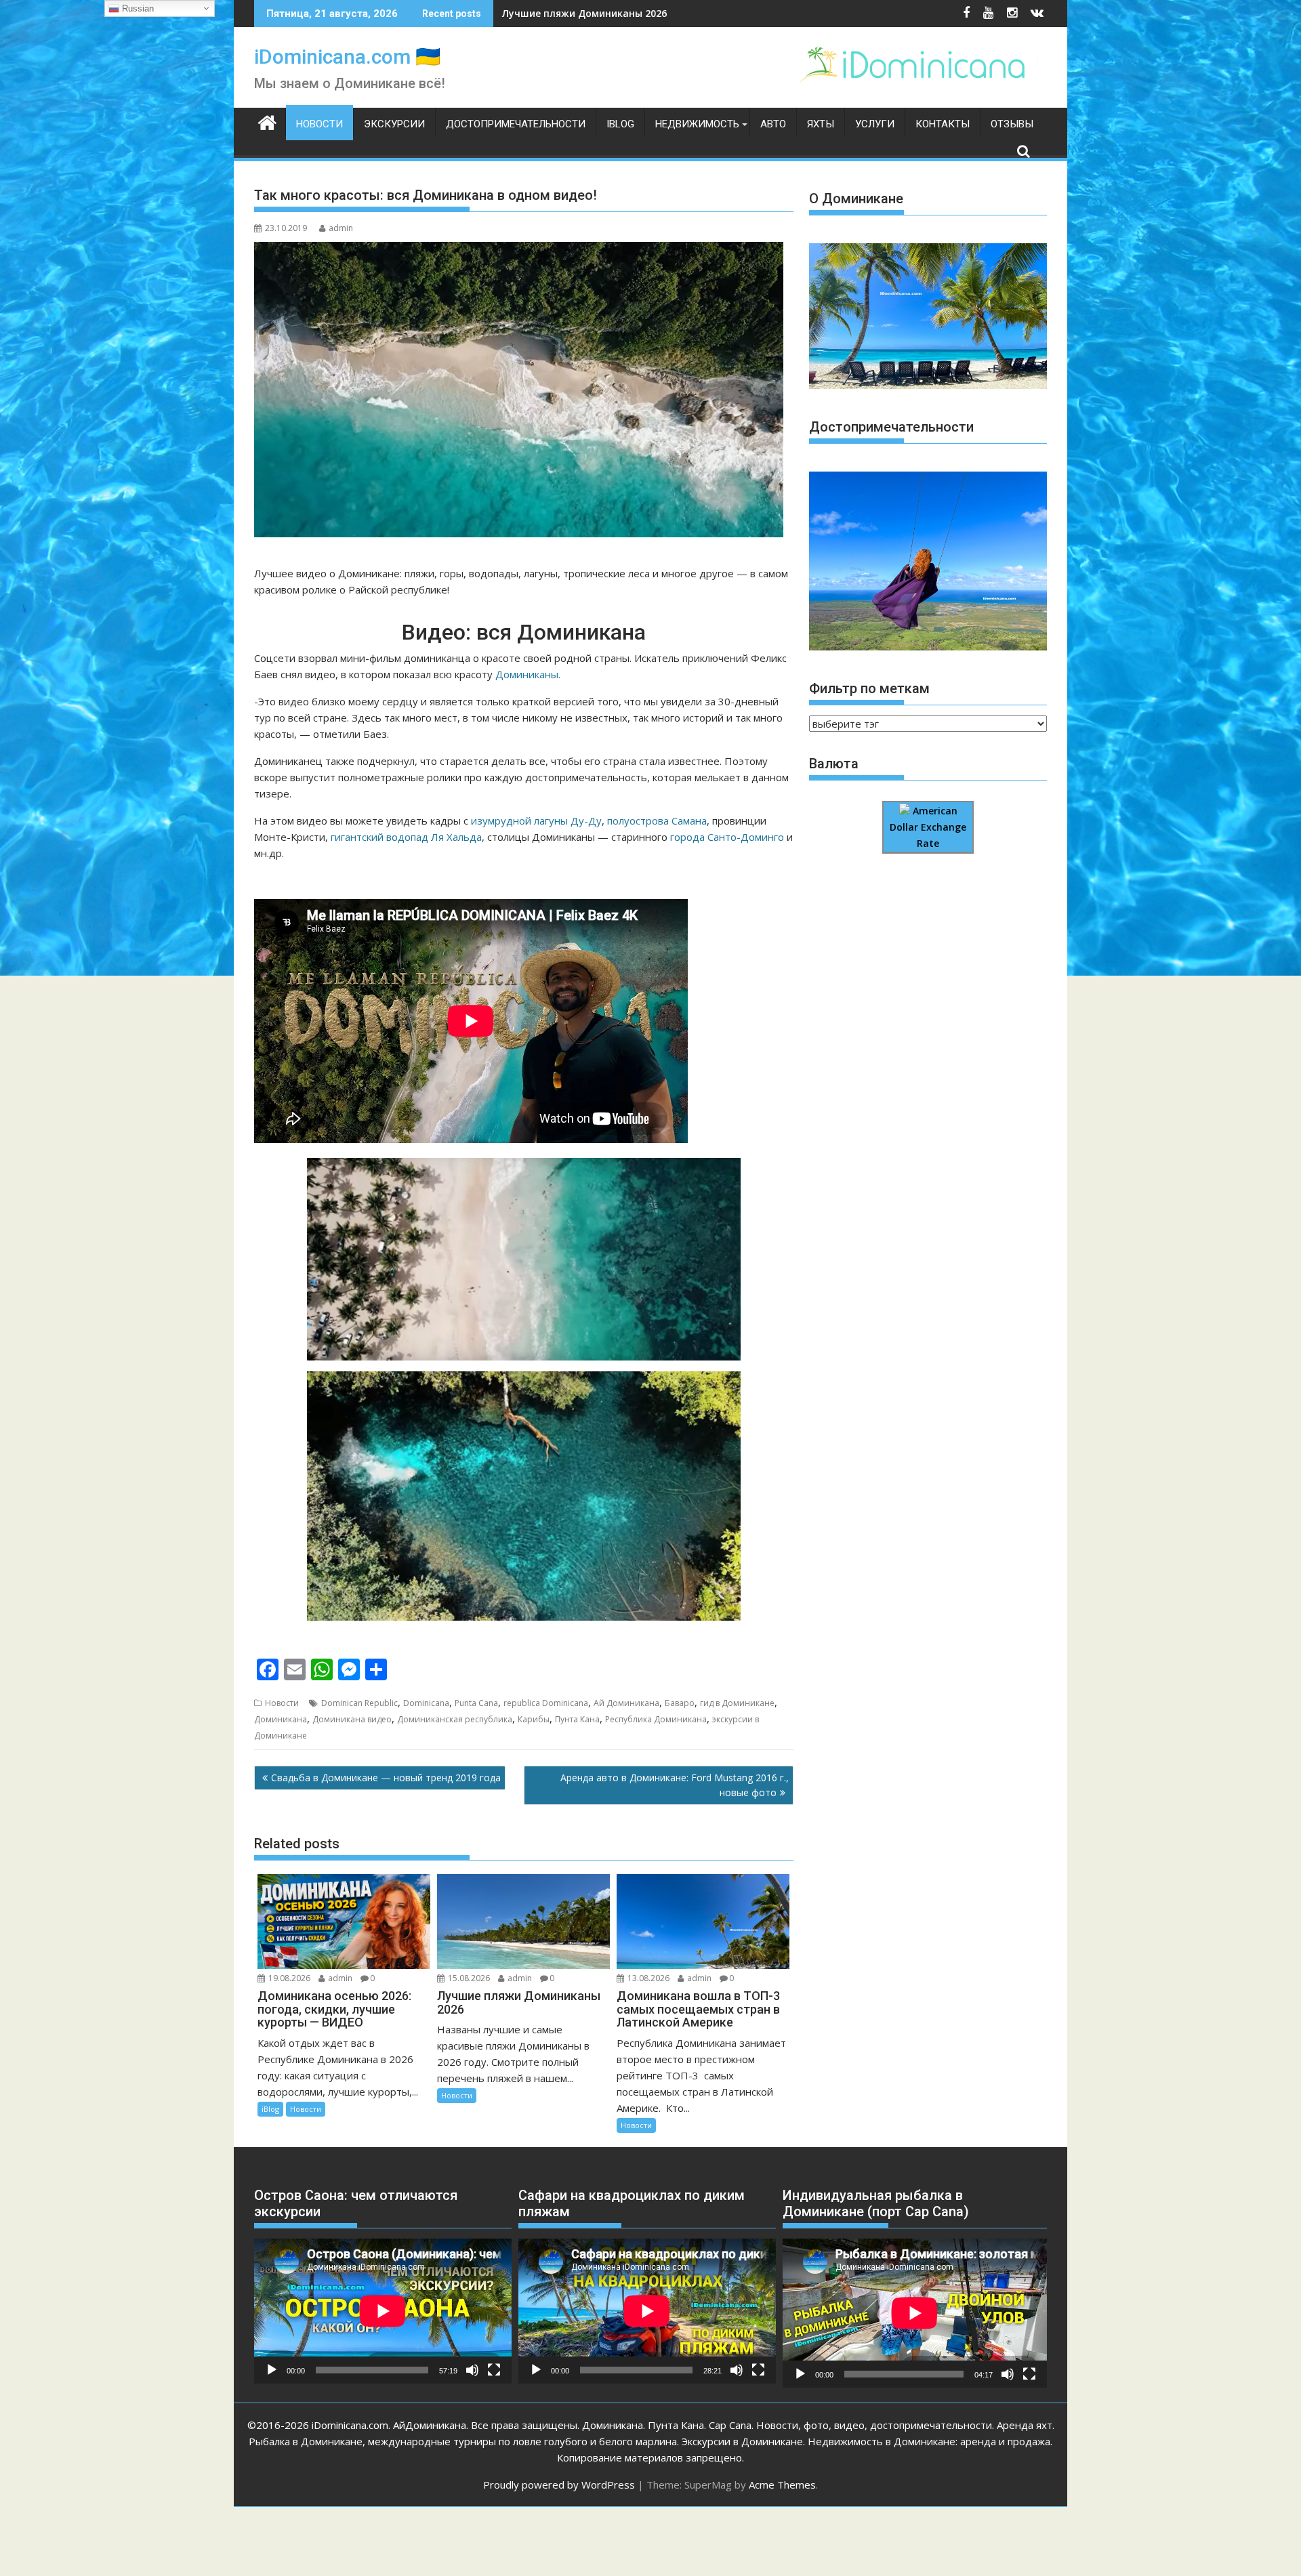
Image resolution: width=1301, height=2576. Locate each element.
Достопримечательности (516, 124)
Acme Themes (782, 2485)
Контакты (943, 124)
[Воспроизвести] (272, 2370)
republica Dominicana (546, 1703)
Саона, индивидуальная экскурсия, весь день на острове (644, 13)
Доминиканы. (528, 674)
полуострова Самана (657, 820)
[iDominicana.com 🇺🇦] (267, 121)
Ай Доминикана (626, 1703)
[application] (383, 2311)
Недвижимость (697, 124)
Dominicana (426, 1703)
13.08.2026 (648, 1978)
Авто (773, 124)
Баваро (680, 1703)
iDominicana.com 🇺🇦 (347, 57)
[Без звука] (472, 2370)
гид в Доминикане (737, 1703)
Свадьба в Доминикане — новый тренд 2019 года (386, 1778)
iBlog (620, 124)
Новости (319, 124)
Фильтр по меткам (869, 688)
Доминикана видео (352, 1719)
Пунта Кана (577, 1719)
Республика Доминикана (656, 1719)
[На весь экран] (494, 2370)
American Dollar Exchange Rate (928, 827)
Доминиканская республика (455, 1719)
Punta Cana (476, 1703)
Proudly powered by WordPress (559, 2485)
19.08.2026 (289, 1978)
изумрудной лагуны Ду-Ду (536, 820)
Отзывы (1012, 124)
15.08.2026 (469, 1978)
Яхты (821, 124)
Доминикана (281, 1719)
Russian (137, 8)
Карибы (534, 1719)
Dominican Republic (359, 1703)
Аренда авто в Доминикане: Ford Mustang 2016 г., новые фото (675, 1785)
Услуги (875, 124)
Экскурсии (394, 124)
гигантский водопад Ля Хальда (406, 837)
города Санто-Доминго (727, 837)
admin (341, 228)
